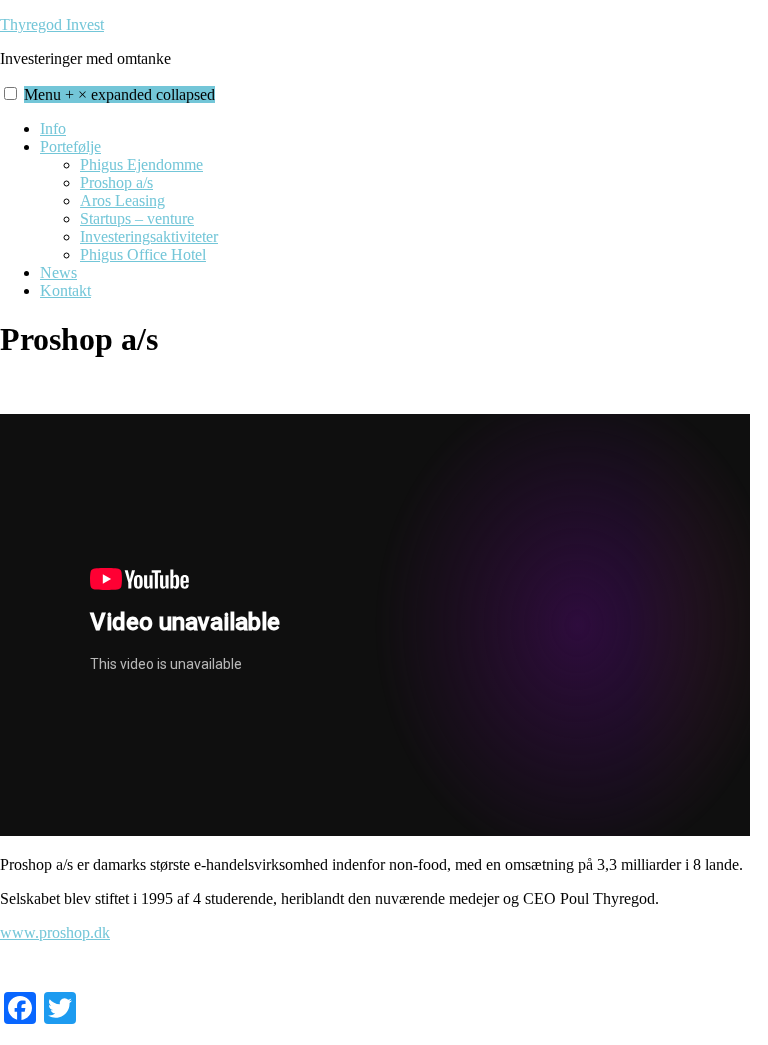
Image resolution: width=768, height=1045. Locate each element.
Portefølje (70, 146)
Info (53, 128)
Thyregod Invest (52, 24)
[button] (10, 93)
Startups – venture (137, 218)
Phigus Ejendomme (141, 164)
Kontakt (65, 290)
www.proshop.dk (55, 932)
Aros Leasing (122, 200)
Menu (119, 94)
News (58, 272)
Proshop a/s (116, 182)
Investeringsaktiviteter (149, 236)
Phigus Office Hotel (143, 254)
